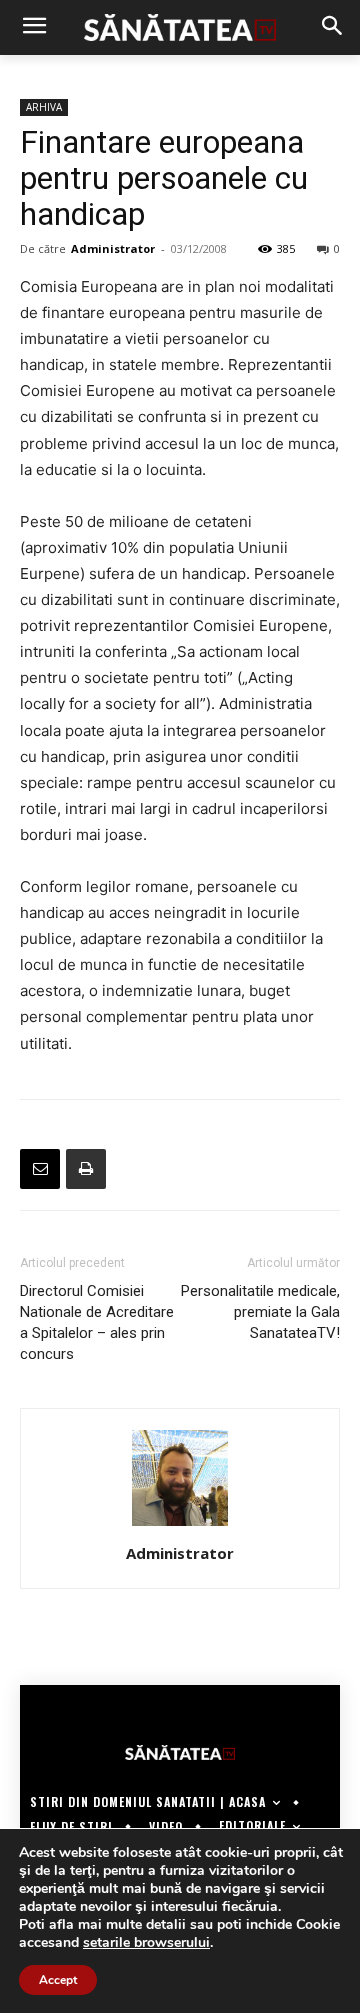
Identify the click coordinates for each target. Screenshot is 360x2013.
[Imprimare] (86, 1169)
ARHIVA (44, 107)
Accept (58, 1980)
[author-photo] (180, 1525)
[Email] (40, 1169)
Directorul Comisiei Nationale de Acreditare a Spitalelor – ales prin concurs (97, 1322)
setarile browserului (146, 1943)
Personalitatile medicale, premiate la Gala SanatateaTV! (260, 1312)
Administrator (113, 248)
